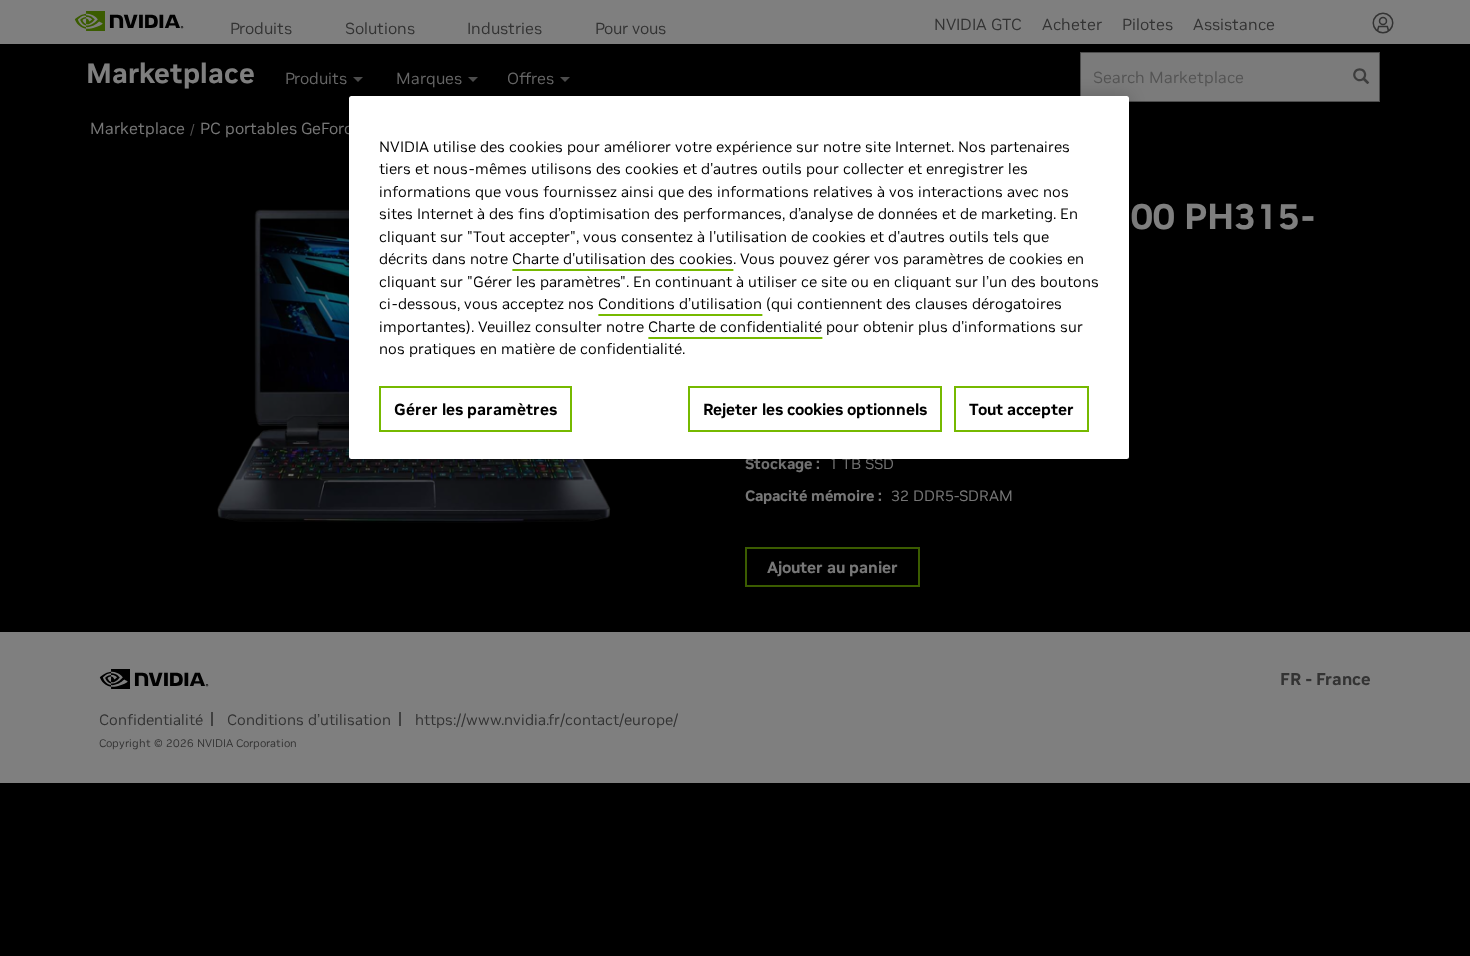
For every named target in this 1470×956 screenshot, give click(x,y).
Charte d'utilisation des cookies (622, 258)
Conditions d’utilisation (680, 303)
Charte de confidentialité (735, 326)
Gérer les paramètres (475, 409)
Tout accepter (1021, 409)
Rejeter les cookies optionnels (815, 409)
